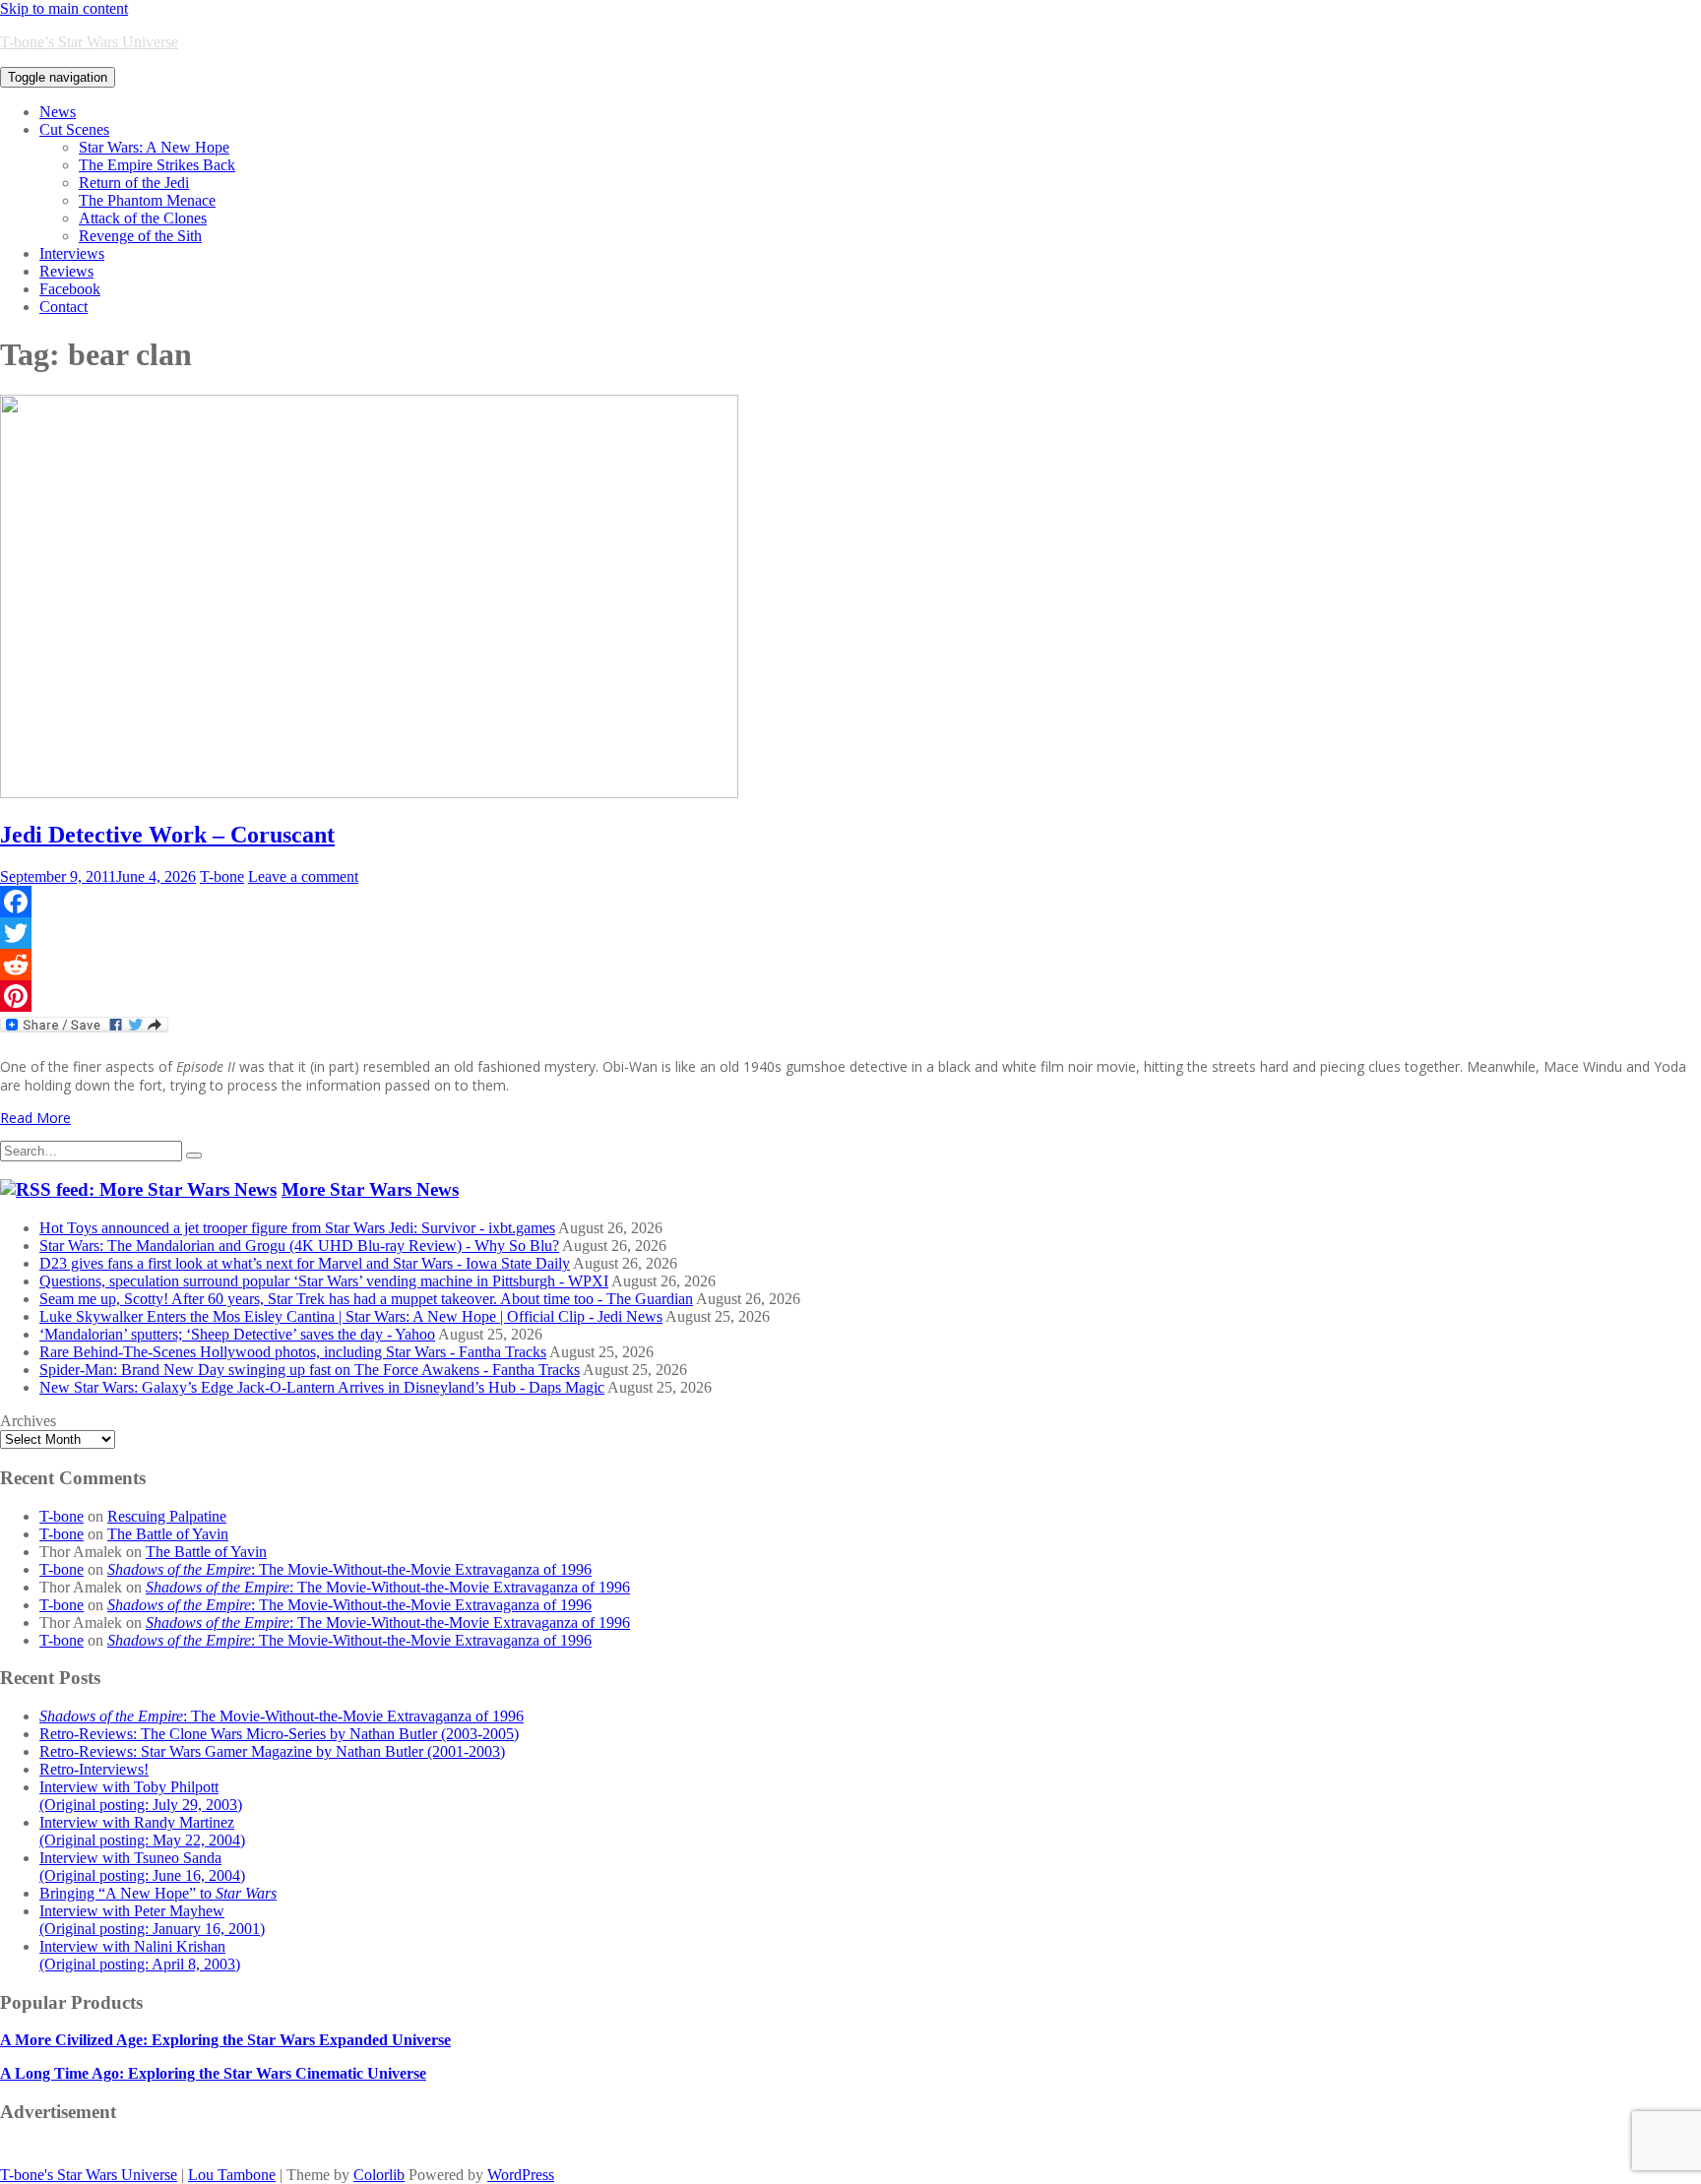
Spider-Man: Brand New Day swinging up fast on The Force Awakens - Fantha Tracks (310, 1370)
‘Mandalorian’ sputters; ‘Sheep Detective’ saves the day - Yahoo (237, 1334)
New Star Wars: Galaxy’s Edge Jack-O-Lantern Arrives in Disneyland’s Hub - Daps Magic (322, 1387)
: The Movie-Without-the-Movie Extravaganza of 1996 (349, 1569)
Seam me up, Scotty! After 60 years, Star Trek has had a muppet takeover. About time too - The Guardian (366, 1299)
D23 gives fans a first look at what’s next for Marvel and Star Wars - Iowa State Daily (305, 1263)
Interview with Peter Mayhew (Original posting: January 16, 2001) (152, 1920)
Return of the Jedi (134, 183)
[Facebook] (850, 902)
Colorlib (379, 2175)
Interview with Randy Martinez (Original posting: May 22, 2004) (142, 1831)
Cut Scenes (74, 129)
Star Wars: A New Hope (154, 147)
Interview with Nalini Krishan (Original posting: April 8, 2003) (140, 1955)
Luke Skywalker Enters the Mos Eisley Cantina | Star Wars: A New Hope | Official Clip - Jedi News (351, 1316)
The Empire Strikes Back (157, 165)
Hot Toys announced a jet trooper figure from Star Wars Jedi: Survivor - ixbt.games (297, 1228)
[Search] (194, 1155)
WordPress (521, 2175)
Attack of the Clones (143, 218)
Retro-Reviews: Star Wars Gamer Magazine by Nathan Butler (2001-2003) (272, 1751)
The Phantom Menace (147, 200)
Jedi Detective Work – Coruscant (167, 835)
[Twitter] (850, 933)
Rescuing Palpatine (167, 1516)
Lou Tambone (232, 2175)
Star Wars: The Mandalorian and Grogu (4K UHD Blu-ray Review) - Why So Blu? (299, 1246)
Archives (28, 1421)
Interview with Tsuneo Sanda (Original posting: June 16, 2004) (142, 1867)
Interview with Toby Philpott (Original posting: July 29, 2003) (141, 1796)
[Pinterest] (850, 996)
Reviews (66, 271)
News (58, 112)
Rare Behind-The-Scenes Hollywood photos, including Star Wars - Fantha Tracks (293, 1352)
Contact (63, 307)
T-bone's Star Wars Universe (89, 2175)
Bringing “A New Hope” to (158, 1893)
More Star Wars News (370, 1189)
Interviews (72, 253)
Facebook (70, 289)
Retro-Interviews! (94, 1769)
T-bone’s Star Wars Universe (89, 42)
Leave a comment (303, 876)
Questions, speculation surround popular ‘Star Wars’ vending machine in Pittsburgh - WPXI (324, 1281)
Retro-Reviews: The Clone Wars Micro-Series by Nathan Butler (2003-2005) (279, 1734)
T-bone (222, 876)
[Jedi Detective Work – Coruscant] (369, 793)
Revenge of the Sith (140, 236)
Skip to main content (64, 8)
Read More (35, 1118)
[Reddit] (850, 965)
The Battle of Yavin (168, 1534)
